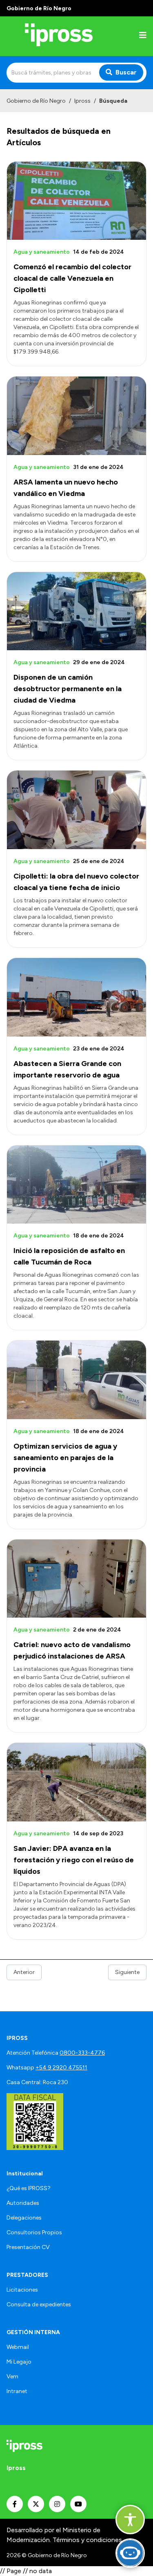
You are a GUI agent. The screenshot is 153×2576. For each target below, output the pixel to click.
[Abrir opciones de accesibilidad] (130, 2520)
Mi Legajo (19, 2362)
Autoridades (23, 2203)
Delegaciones (24, 2218)
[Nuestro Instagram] (57, 2504)
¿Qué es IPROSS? (29, 2188)
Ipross (82, 101)
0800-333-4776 (82, 2053)
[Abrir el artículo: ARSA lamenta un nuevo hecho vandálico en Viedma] (76, 416)
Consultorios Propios (34, 2232)
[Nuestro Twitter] (36, 2504)
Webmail (18, 2347)
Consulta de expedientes (39, 2304)
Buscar (126, 72)
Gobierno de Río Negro (36, 101)
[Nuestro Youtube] (78, 2504)
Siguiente (127, 1972)
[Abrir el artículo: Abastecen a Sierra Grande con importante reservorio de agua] (76, 997)
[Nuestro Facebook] (15, 2504)
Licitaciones (22, 2290)
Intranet (17, 2391)
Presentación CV (28, 2247)
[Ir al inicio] (59, 36)
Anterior (24, 1972)
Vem (12, 2377)
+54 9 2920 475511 (61, 2068)
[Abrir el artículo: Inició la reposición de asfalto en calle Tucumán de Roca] (76, 1185)
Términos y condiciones (87, 2540)
